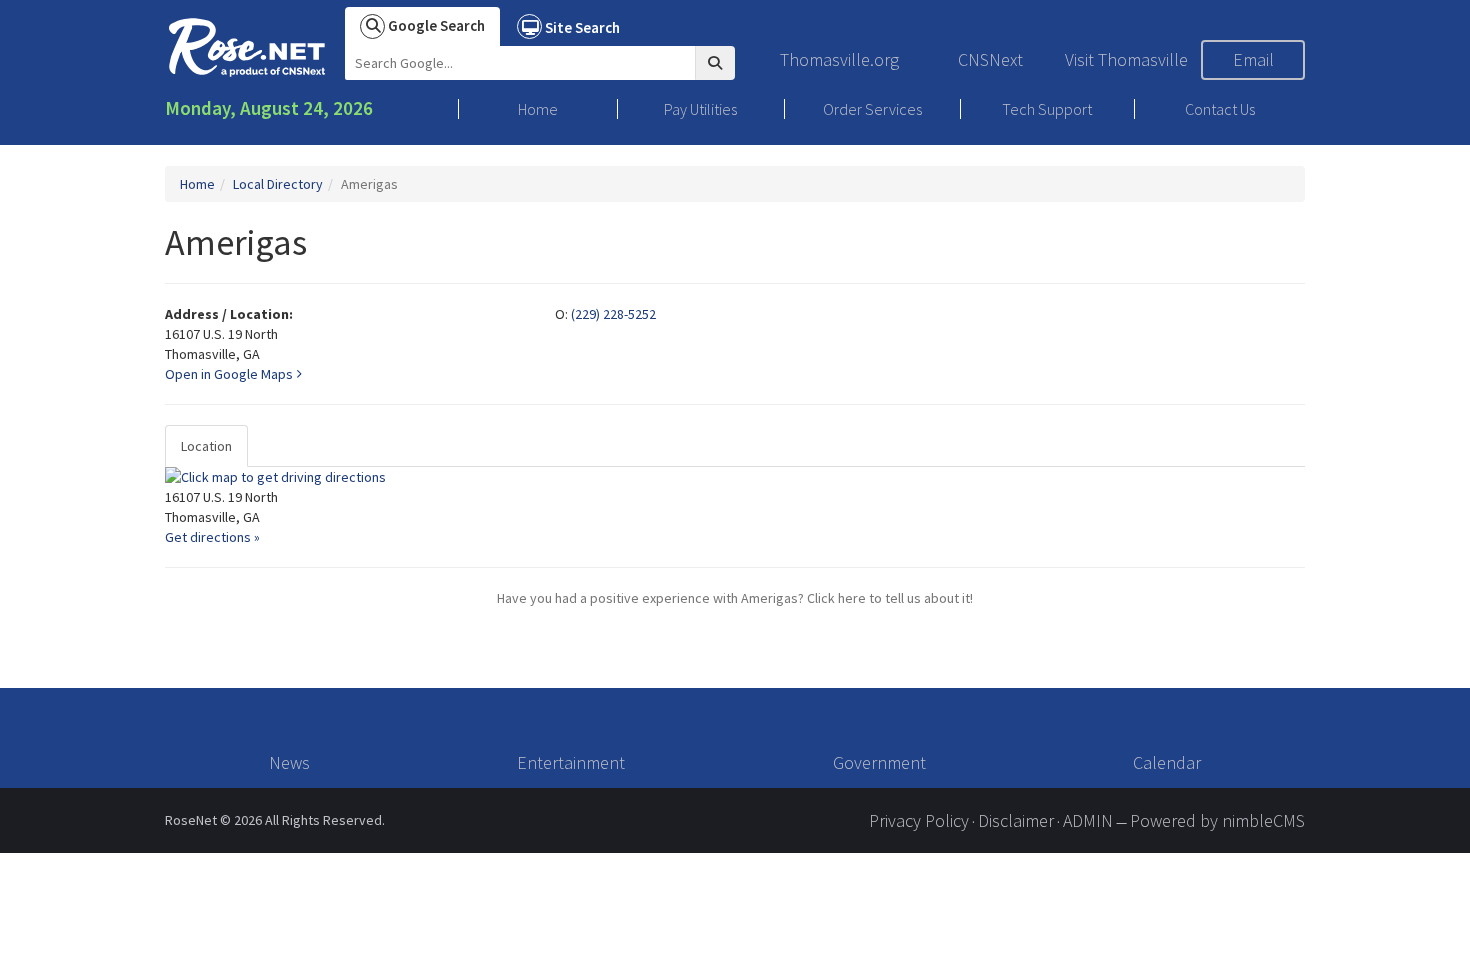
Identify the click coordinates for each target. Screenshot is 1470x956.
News (289, 762)
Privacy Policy (919, 820)
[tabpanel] (735, 507)
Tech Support (1047, 109)
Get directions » (212, 537)
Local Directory (278, 184)
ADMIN (1088, 820)
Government (879, 762)
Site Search (581, 27)
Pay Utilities (700, 109)
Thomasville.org (839, 59)
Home (538, 109)
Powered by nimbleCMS (1217, 820)
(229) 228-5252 (613, 314)
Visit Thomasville (1126, 59)
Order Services (872, 109)
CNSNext (990, 59)
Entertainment (571, 762)
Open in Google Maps (230, 374)
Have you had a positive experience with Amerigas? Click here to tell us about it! (735, 598)
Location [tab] (206, 446)
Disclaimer (1016, 820)
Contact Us (1220, 109)
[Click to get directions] (735, 477)
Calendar (1167, 762)
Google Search (435, 25)
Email (1253, 59)
